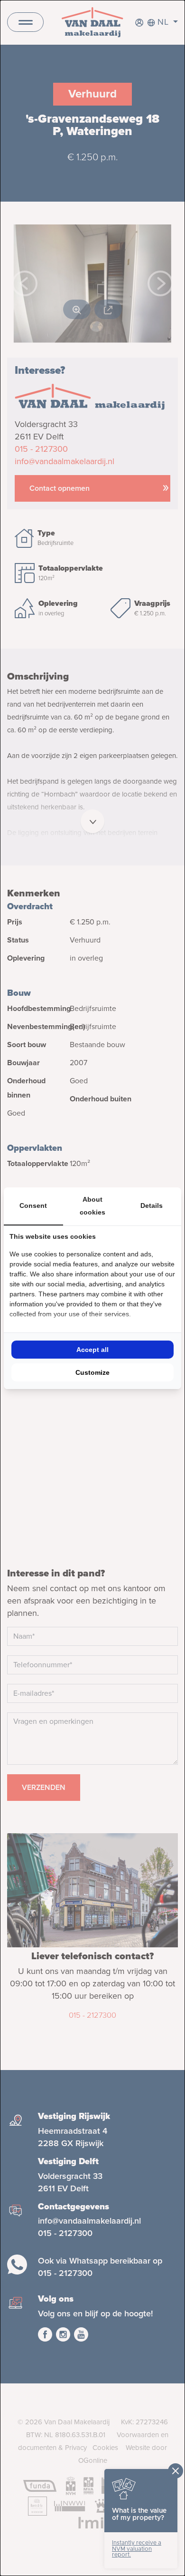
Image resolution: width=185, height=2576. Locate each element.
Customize (92, 1372)
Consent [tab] (33, 1205)
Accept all (92, 1350)
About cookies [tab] (92, 1206)
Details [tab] (152, 1205)
